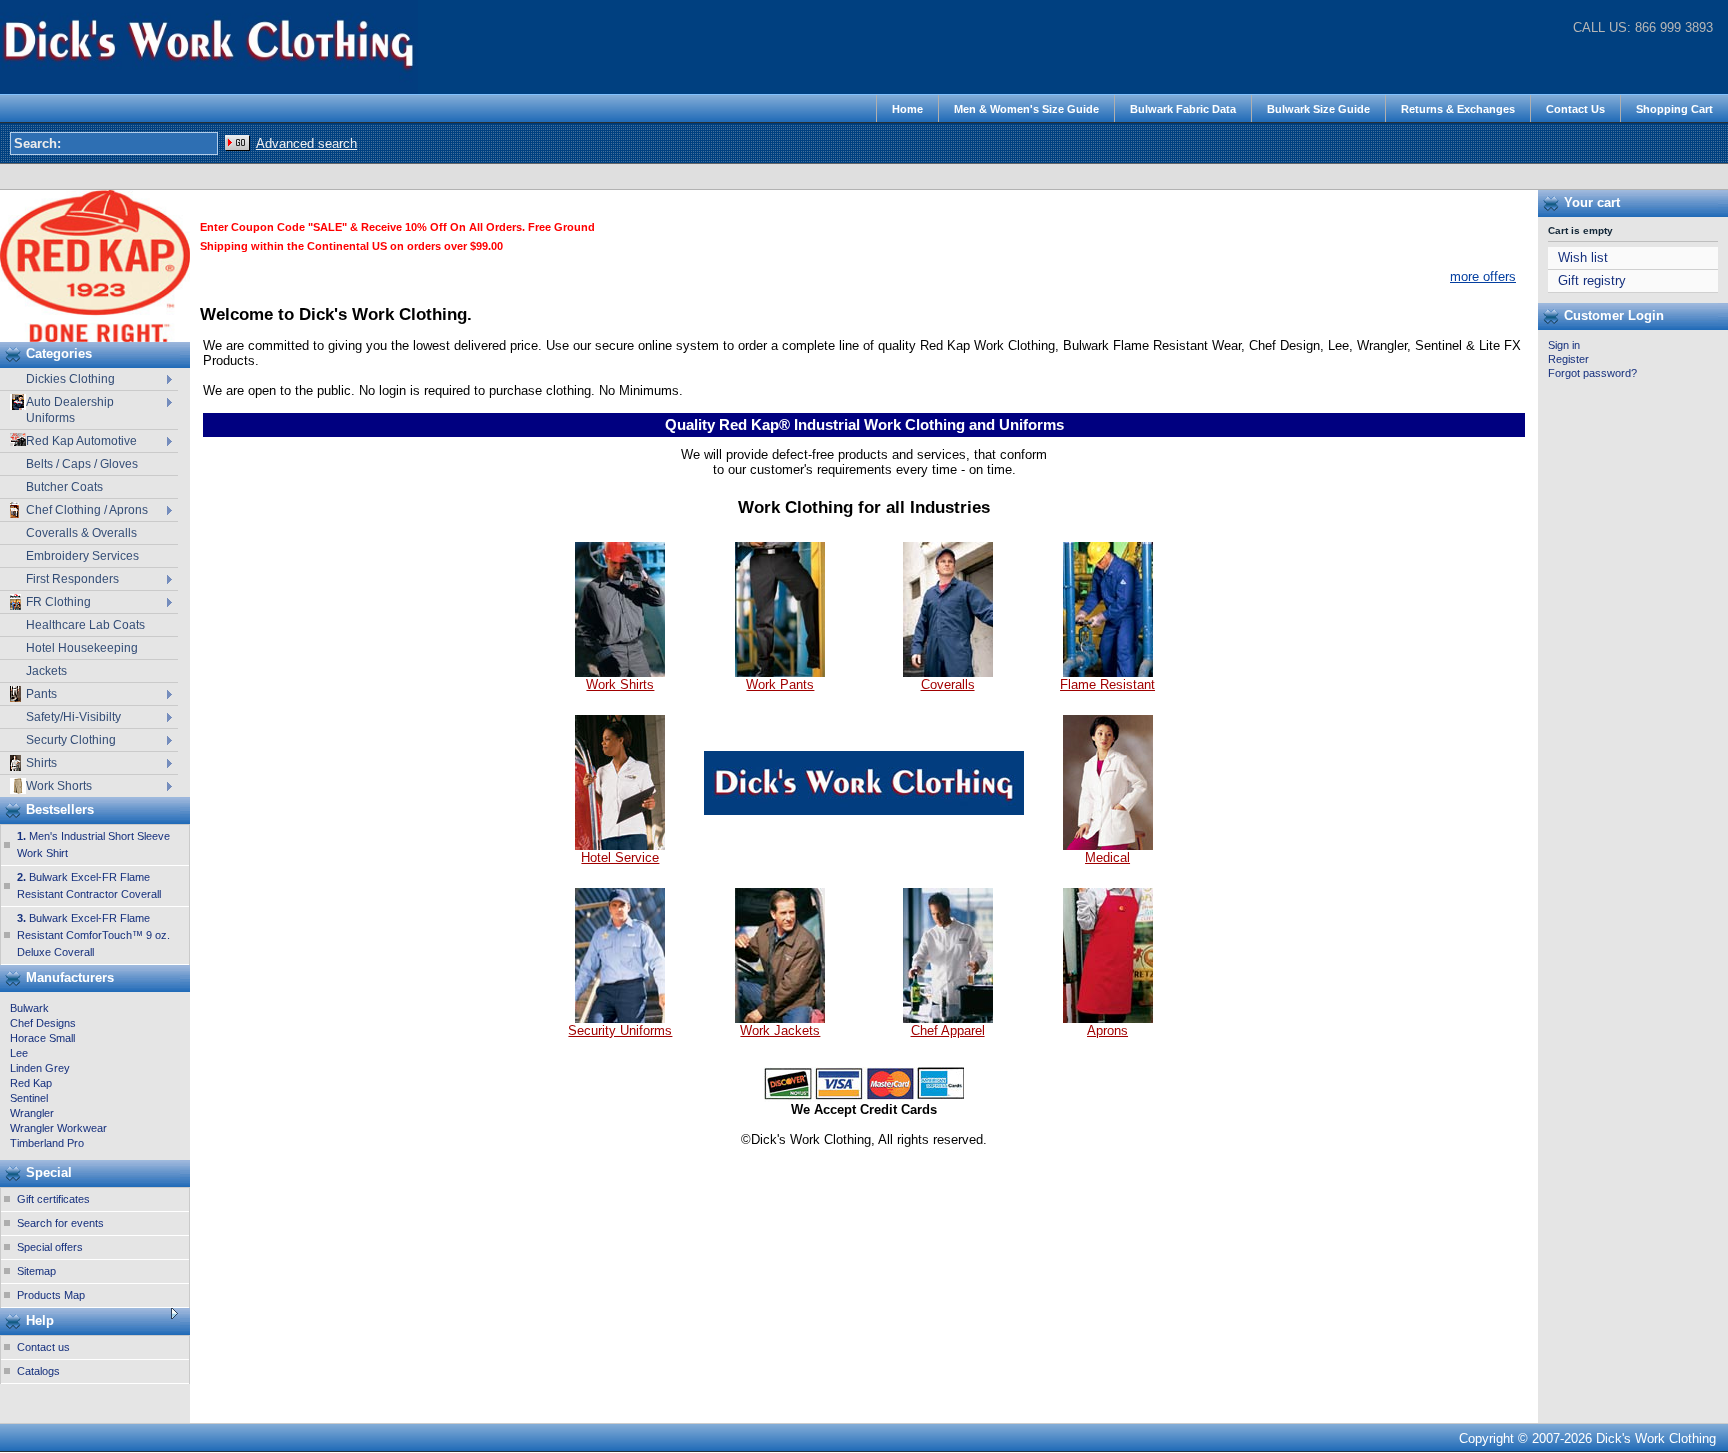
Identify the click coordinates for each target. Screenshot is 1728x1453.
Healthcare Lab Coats (85, 625)
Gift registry (1592, 281)
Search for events (60, 1223)
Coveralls (948, 684)
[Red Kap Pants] (780, 672)
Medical (1107, 857)
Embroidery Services (82, 556)
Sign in (1564, 345)
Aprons (1107, 1030)
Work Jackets (780, 1030)
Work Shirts (620, 684)
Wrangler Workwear (58, 1128)
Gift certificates (53, 1199)
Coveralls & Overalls (81, 533)
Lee (19, 1053)
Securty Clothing (71, 740)
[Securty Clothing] (620, 1018)
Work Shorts (59, 786)
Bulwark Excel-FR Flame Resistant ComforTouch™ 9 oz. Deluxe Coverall (93, 935)
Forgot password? (1592, 373)
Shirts (41, 763)
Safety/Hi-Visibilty (73, 717)
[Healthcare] (1108, 845)
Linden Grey (40, 1068)
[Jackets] (780, 1018)
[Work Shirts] (620, 672)
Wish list (1583, 258)
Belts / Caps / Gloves (82, 464)
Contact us (43, 1347)
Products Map (51, 1295)
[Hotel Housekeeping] (620, 845)
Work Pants (780, 684)
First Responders (72, 579)
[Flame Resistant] (1108, 672)
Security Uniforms (620, 1030)
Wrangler (32, 1113)
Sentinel (29, 1098)
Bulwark (29, 1008)
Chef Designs (43, 1023)
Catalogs (38, 1371)
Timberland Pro (47, 1143)
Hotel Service (620, 857)
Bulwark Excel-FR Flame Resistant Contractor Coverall (89, 885)
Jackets (46, 671)
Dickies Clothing (70, 379)
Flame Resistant (1107, 684)
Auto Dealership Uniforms (70, 410)
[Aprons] (1108, 1018)
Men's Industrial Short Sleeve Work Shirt (93, 844)
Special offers (50, 1247)
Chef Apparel (948, 1030)
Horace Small (42, 1038)
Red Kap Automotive (81, 441)
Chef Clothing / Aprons (87, 510)
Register (1568, 359)
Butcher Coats (64, 487)
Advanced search (306, 143)
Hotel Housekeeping (82, 648)
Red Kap (31, 1083)
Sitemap (36, 1271)
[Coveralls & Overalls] (948, 672)
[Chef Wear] (948, 1018)
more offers (1483, 276)
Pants (41, 694)
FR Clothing (58, 602)
